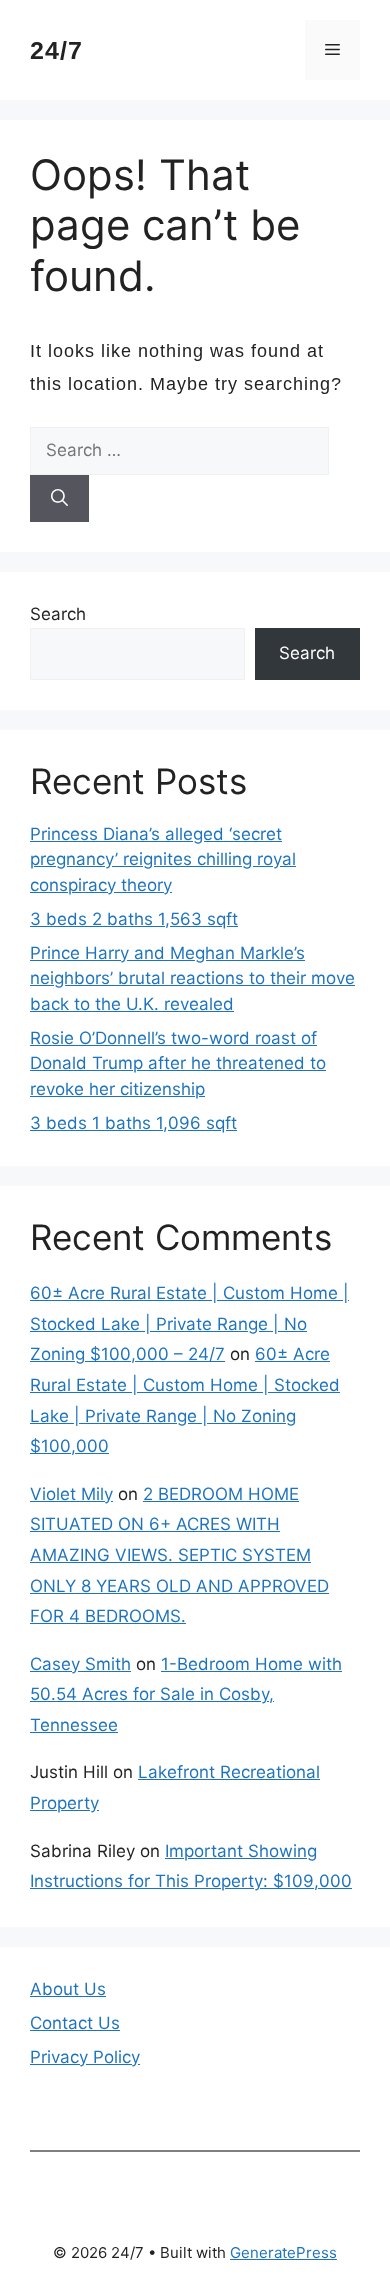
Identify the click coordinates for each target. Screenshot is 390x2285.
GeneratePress (283, 2252)
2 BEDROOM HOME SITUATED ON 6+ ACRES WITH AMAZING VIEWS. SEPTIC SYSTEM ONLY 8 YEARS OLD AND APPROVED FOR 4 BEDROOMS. (179, 1555)
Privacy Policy (85, 2057)
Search (58, 614)
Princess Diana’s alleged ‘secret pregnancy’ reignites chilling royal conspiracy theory (163, 859)
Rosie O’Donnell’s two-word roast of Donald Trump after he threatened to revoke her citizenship (178, 1063)
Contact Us (75, 2023)
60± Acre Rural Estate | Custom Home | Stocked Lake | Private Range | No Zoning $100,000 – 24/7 (189, 1323)
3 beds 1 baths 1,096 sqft (133, 1123)
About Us (68, 1989)
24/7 (56, 50)
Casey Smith (80, 1664)
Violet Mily (71, 1494)
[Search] (59, 499)
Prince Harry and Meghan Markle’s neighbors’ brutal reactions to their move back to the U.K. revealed (192, 978)
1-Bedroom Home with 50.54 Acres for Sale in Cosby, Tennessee (186, 1694)
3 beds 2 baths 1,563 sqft (134, 919)
